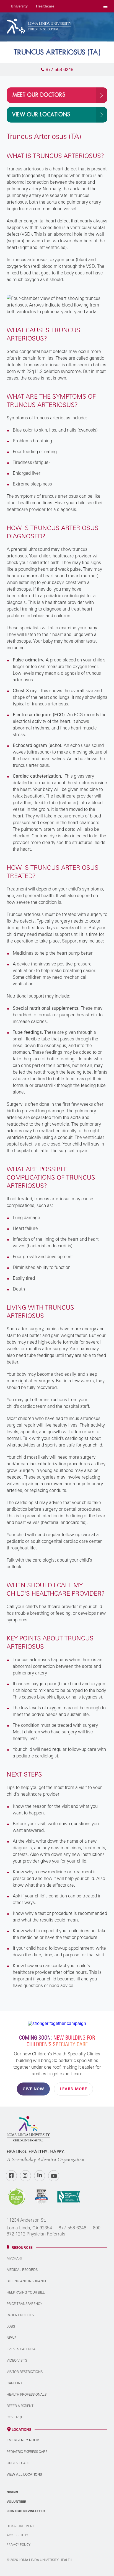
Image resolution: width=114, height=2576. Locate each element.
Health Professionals (27, 2394)
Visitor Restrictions (25, 2372)
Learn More (73, 2089)
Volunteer (16, 2502)
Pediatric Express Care (27, 2452)
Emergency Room (23, 2440)
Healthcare (45, 6)
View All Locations (24, 2474)
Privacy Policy (19, 2544)
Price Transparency (24, 2304)
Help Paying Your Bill (26, 2292)
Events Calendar (22, 2349)
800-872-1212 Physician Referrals (54, 2231)
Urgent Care (18, 2463)
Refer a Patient (20, 2406)
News (11, 2338)
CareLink (15, 2383)
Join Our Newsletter (26, 2511)
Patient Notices (20, 2315)
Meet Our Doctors (39, 95)
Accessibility (17, 2535)
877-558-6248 (72, 2228)
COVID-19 (14, 2417)
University (19, 6)
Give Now (33, 2089)
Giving (12, 2492)
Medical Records (22, 2270)
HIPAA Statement (20, 2526)
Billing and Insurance (27, 2281)
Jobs (11, 2326)
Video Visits (17, 2360)
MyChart (15, 2258)
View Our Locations (41, 115)
